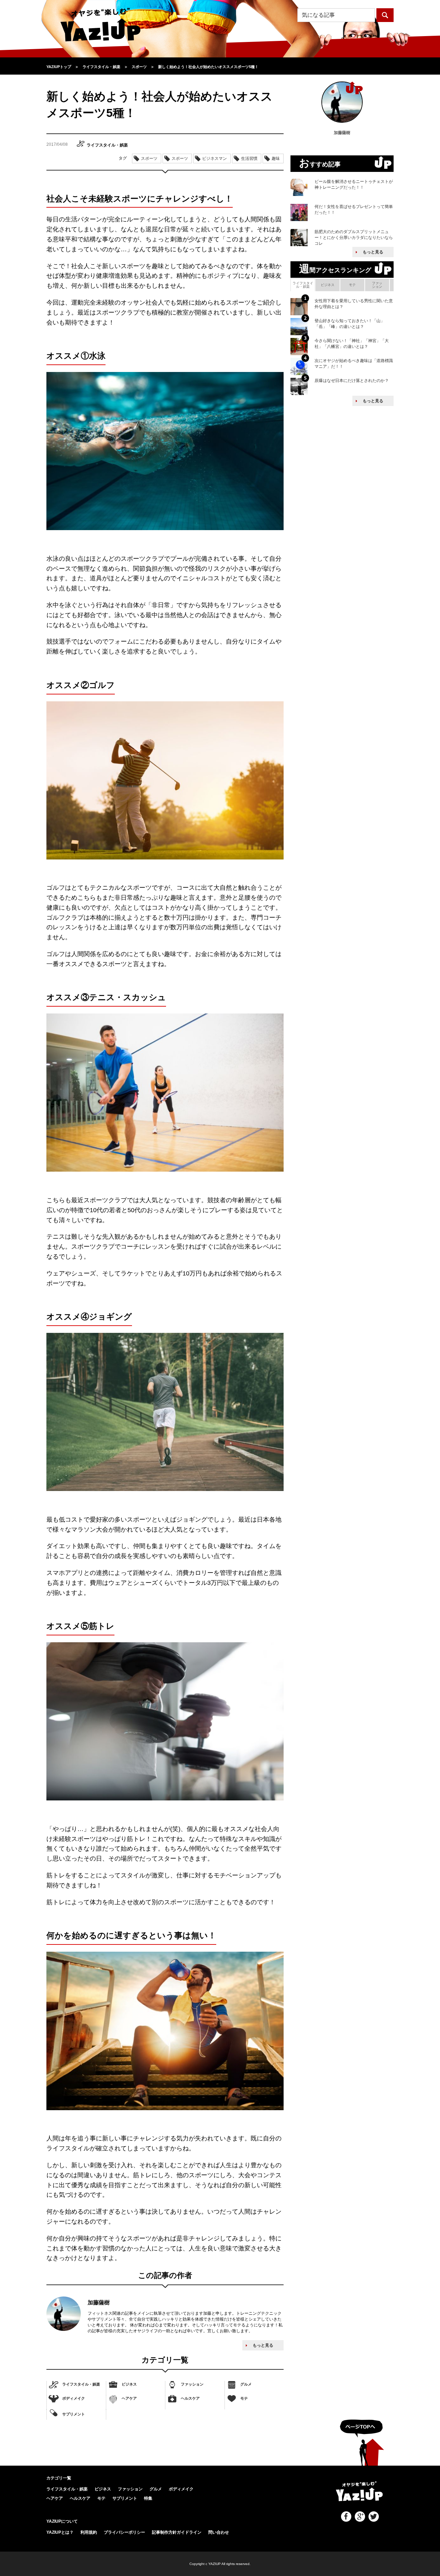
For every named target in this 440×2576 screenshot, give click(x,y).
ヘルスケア (190, 2398)
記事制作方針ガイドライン (177, 2532)
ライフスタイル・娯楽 (81, 2384)
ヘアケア (129, 2398)
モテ (244, 2398)
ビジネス (129, 2384)
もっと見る (263, 2345)
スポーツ (149, 158)
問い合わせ (219, 2532)
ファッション (192, 2384)
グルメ (246, 2384)
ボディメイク (74, 2398)
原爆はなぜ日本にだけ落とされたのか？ (352, 381)
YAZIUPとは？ (60, 2532)
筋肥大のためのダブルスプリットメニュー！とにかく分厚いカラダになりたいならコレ (354, 238)
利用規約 (89, 2532)
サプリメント (74, 2414)
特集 (148, 2498)
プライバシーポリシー (124, 2532)
